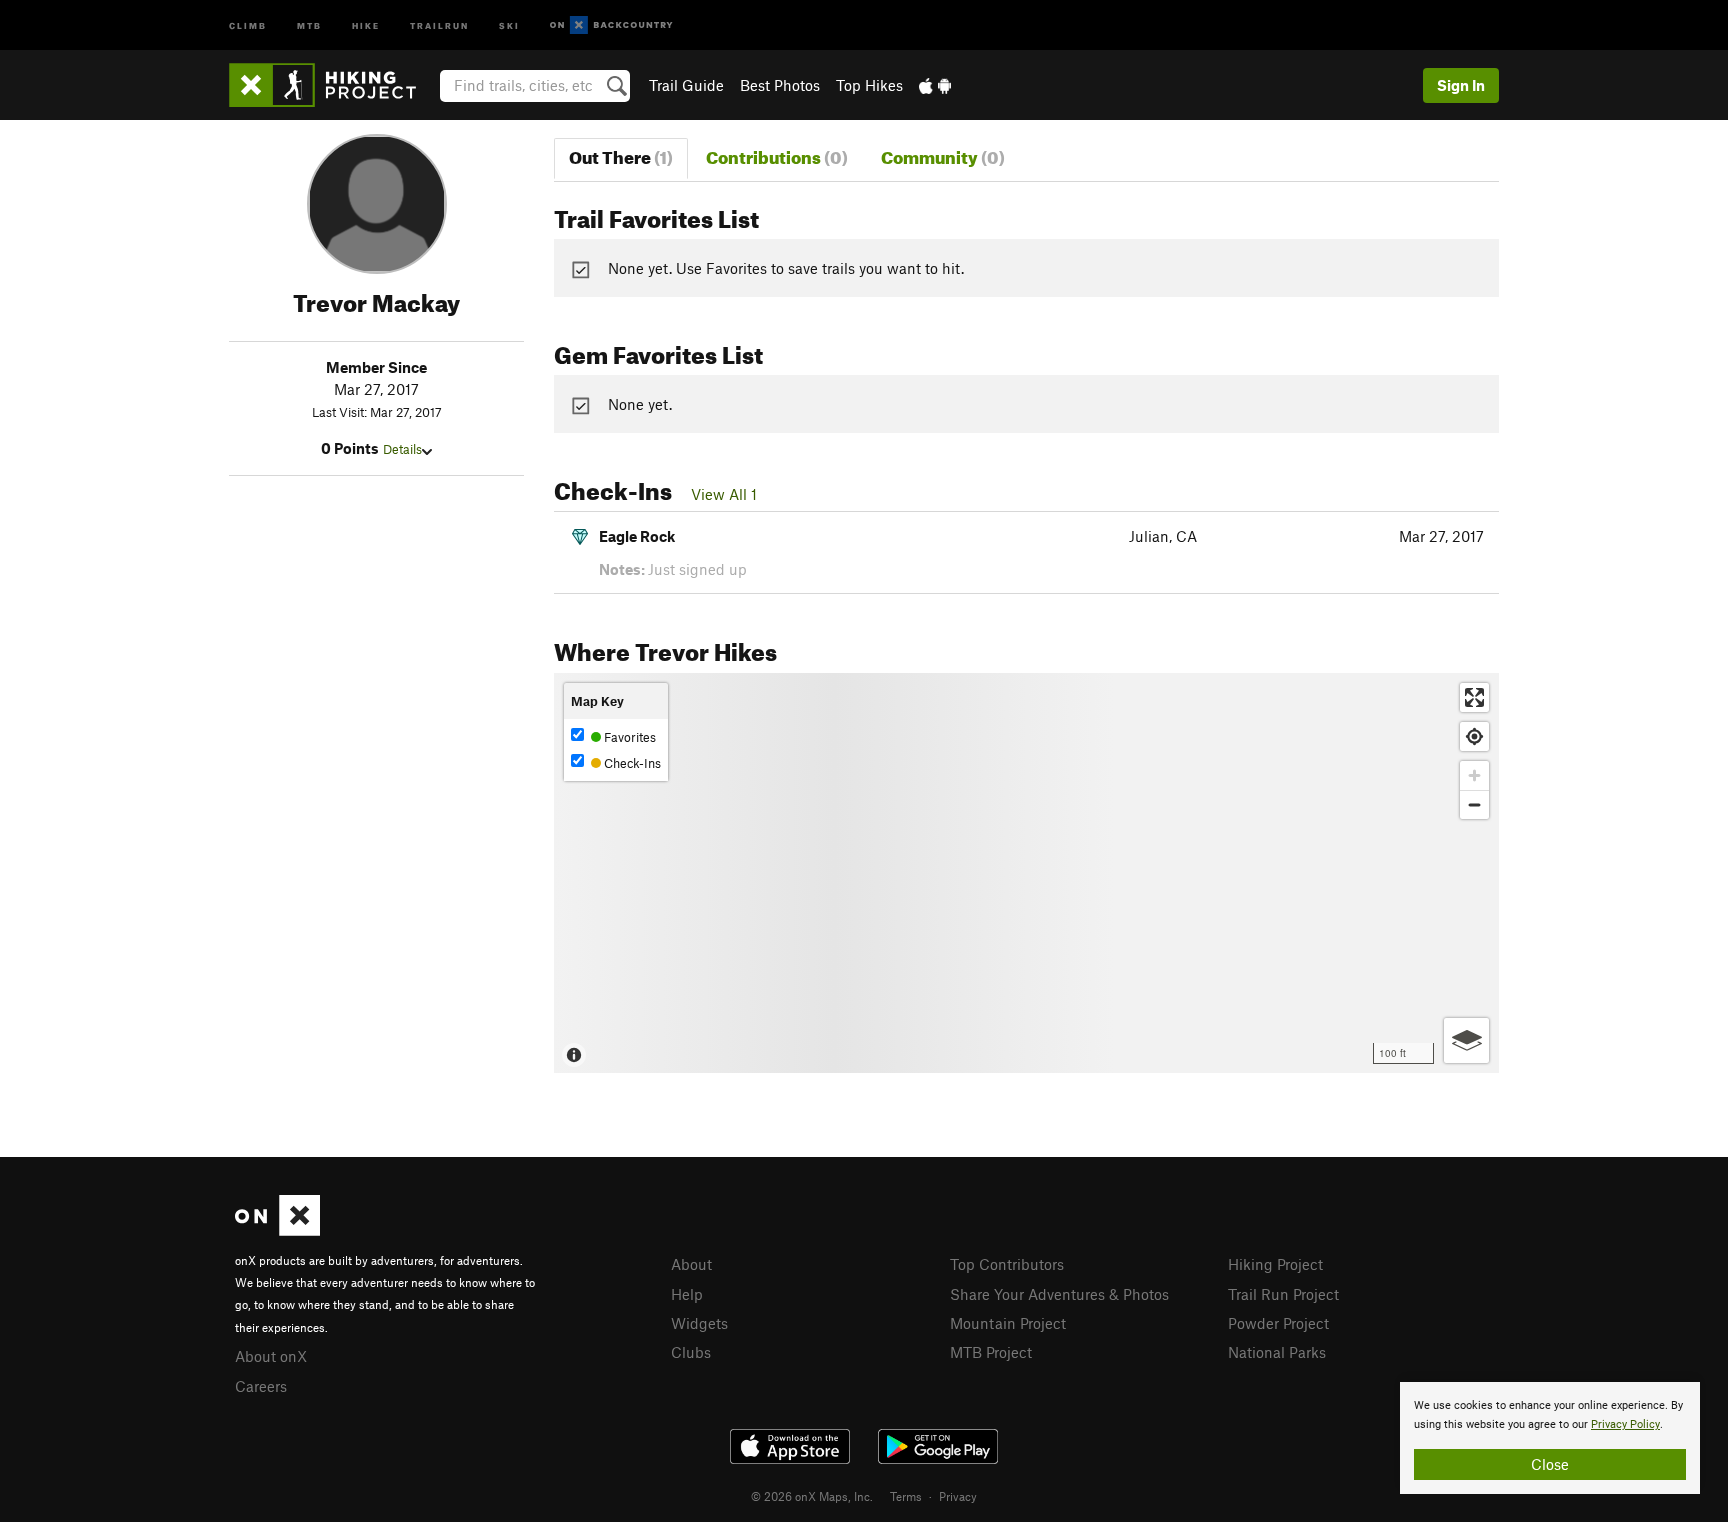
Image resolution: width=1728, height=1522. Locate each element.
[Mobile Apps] (935, 85)
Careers (261, 1386)
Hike (366, 24)
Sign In (1461, 85)
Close (1550, 1464)
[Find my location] (1474, 736)
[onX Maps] (277, 1230)
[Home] (332, 85)
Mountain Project (1008, 1323)
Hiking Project (1275, 1264)
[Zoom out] (1474, 804)
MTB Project (991, 1352)
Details (402, 449)
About (691, 1264)
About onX (271, 1356)
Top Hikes (869, 85)
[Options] (1466, 1040)
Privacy (958, 1496)
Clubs (691, 1352)
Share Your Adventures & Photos (1059, 1294)
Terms (906, 1496)
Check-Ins (631, 763)
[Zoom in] (1474, 775)
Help (687, 1294)
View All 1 (724, 494)
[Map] (1026, 873)
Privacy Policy (1625, 1424)
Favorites (628, 737)
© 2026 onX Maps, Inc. (812, 1496)
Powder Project (1278, 1323)
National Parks (1277, 1352)
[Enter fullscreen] (1474, 697)
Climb (248, 24)
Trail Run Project (1283, 1294)
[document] (1550, 1438)
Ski (509, 24)
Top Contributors (1007, 1264)
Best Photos (780, 85)
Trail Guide (686, 85)
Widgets (699, 1323)
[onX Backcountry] (611, 25)
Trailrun (439, 24)
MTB (309, 24)
